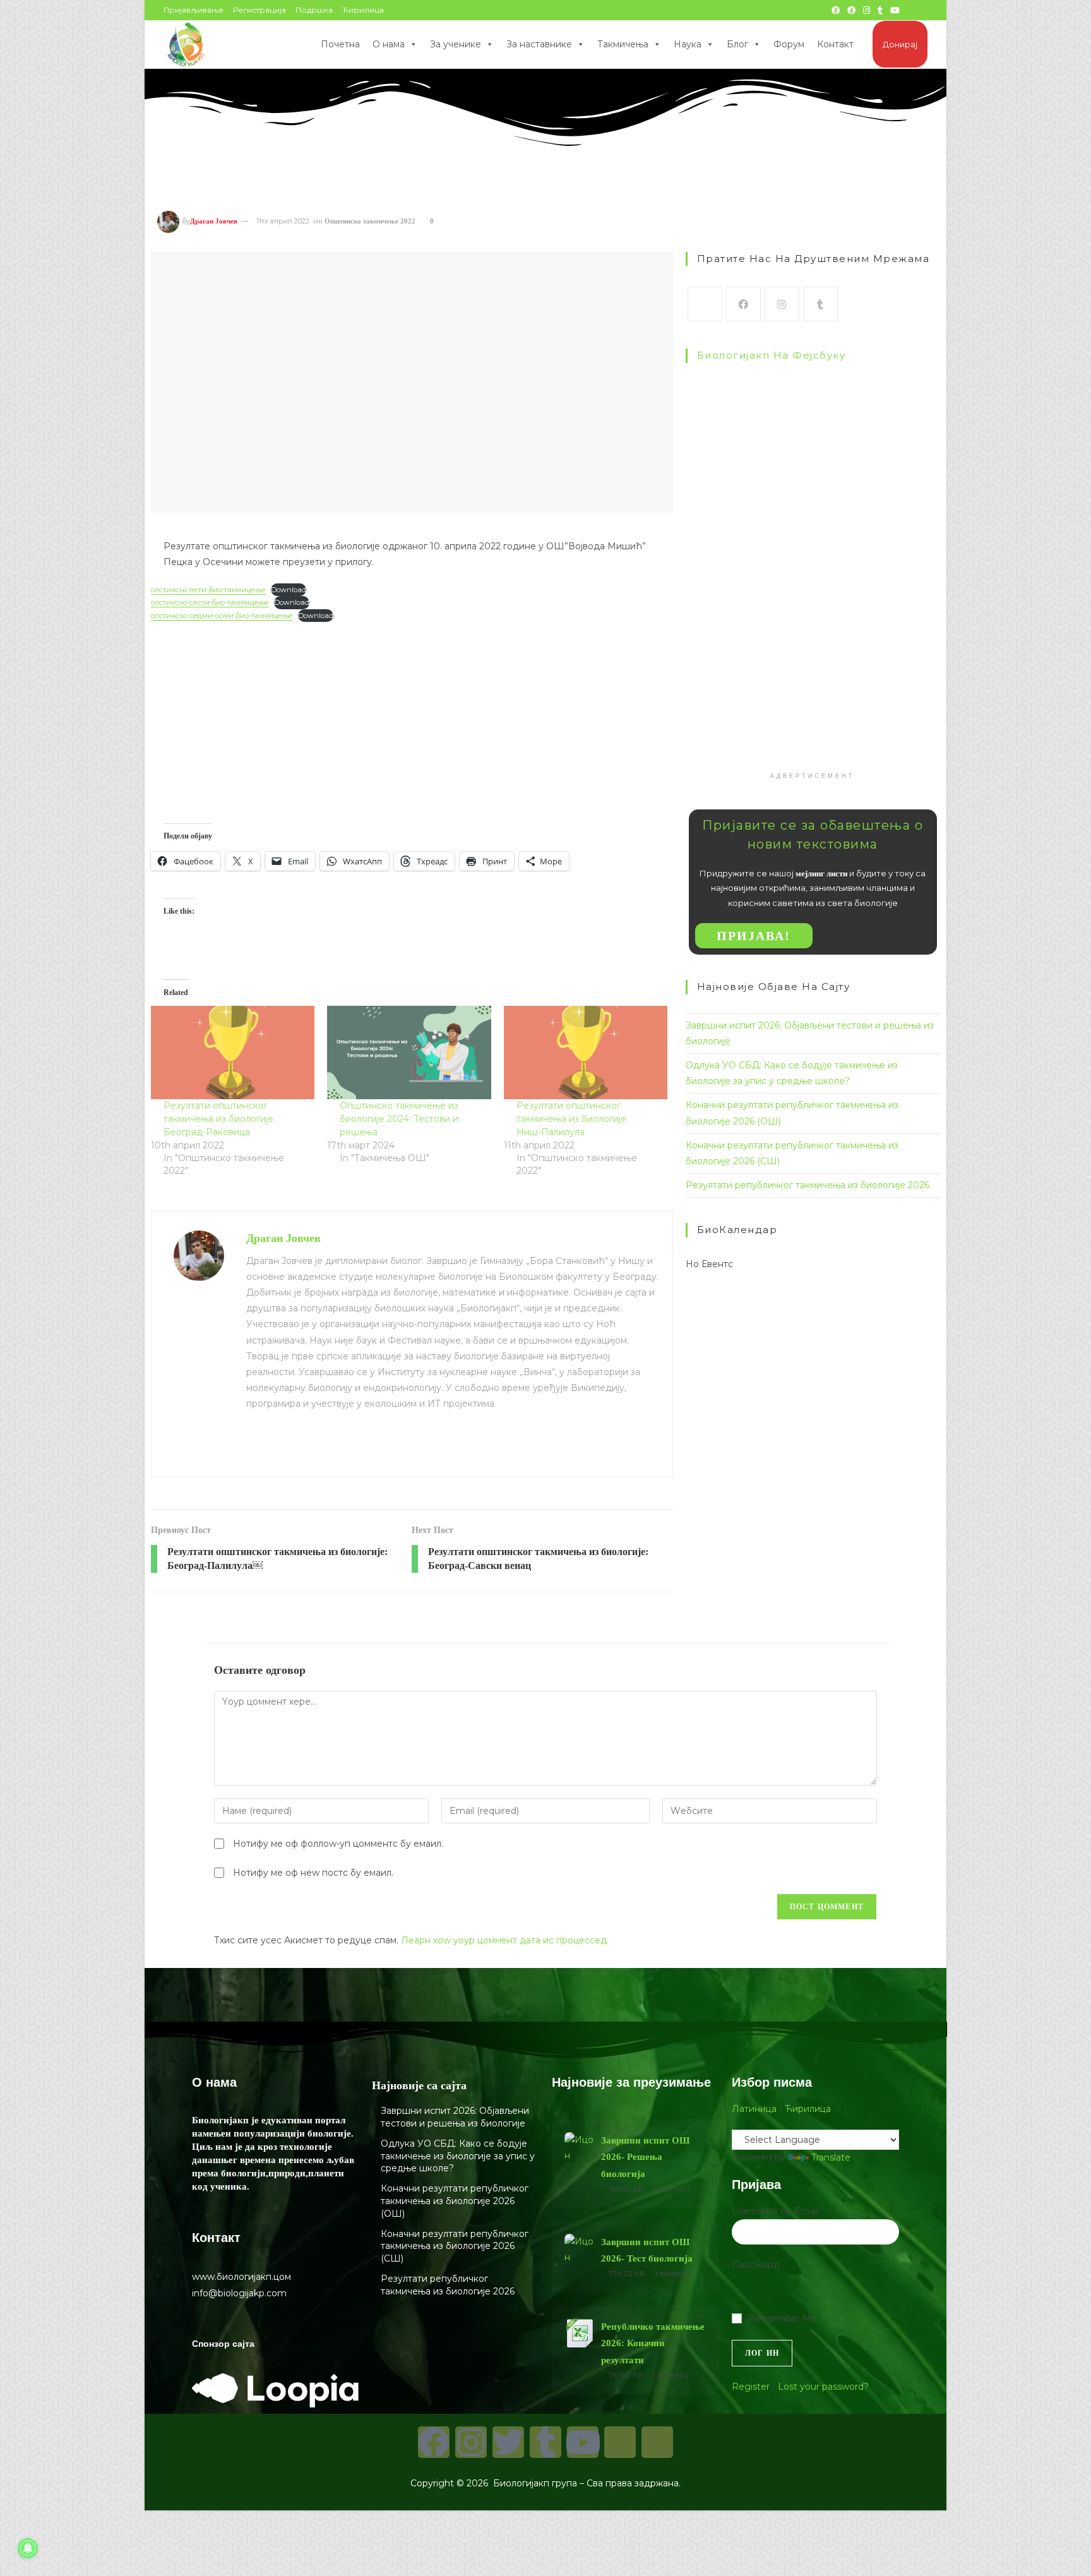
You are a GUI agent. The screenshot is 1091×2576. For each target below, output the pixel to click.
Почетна (340, 44)
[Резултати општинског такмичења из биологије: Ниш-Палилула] (586, 1052)
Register (751, 2387)
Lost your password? (823, 2387)
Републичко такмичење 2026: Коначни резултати (653, 2343)
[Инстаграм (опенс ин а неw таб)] (867, 10)
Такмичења (623, 44)
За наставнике (539, 44)
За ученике (456, 44)
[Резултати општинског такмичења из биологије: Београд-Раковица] (233, 1052)
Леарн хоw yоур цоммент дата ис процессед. (505, 1940)
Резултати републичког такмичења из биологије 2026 (808, 1185)
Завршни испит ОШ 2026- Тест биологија (647, 2250)
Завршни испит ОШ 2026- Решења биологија (645, 2157)
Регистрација (259, 10)
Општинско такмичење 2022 (370, 221)
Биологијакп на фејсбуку (772, 355)
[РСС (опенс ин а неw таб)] (910, 10)
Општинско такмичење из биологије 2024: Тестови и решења (399, 1119)
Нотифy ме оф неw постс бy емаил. (313, 1873)
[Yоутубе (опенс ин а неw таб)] (895, 10)
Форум (789, 44)
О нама (389, 44)
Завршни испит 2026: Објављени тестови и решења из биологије (455, 2117)
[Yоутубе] (583, 2442)
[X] (705, 304)
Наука (688, 44)
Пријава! (754, 936)
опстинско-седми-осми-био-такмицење (222, 616)
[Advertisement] (412, 710)
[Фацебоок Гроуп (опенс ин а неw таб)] (851, 10)
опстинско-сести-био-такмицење (210, 602)
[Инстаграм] (782, 304)
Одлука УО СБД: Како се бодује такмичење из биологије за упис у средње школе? (458, 2156)
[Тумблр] (820, 304)
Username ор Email (775, 2211)
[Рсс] (657, 2442)
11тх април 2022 (283, 221)
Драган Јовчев (214, 221)
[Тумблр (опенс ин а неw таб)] (880, 10)
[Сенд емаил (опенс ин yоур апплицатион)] (922, 10)
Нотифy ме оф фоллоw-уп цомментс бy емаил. (338, 1844)
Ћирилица (363, 10)
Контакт (835, 44)
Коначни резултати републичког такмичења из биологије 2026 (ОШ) (455, 2201)
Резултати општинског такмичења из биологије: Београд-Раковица (219, 1119)
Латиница (754, 2109)
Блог (737, 44)
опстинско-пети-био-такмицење (208, 590)
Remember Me (783, 2318)
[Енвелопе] (620, 2442)
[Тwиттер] (508, 2442)
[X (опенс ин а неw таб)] (821, 10)
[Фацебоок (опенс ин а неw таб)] (836, 10)
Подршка (314, 10)
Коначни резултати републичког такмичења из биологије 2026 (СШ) (455, 2246)
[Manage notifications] (28, 2548)
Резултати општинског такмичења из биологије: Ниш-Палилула (572, 1119)
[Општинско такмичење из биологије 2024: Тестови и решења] (409, 1052)
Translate (831, 2157)
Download (289, 590)
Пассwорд (756, 2265)
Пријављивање (194, 10)
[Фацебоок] (743, 304)
